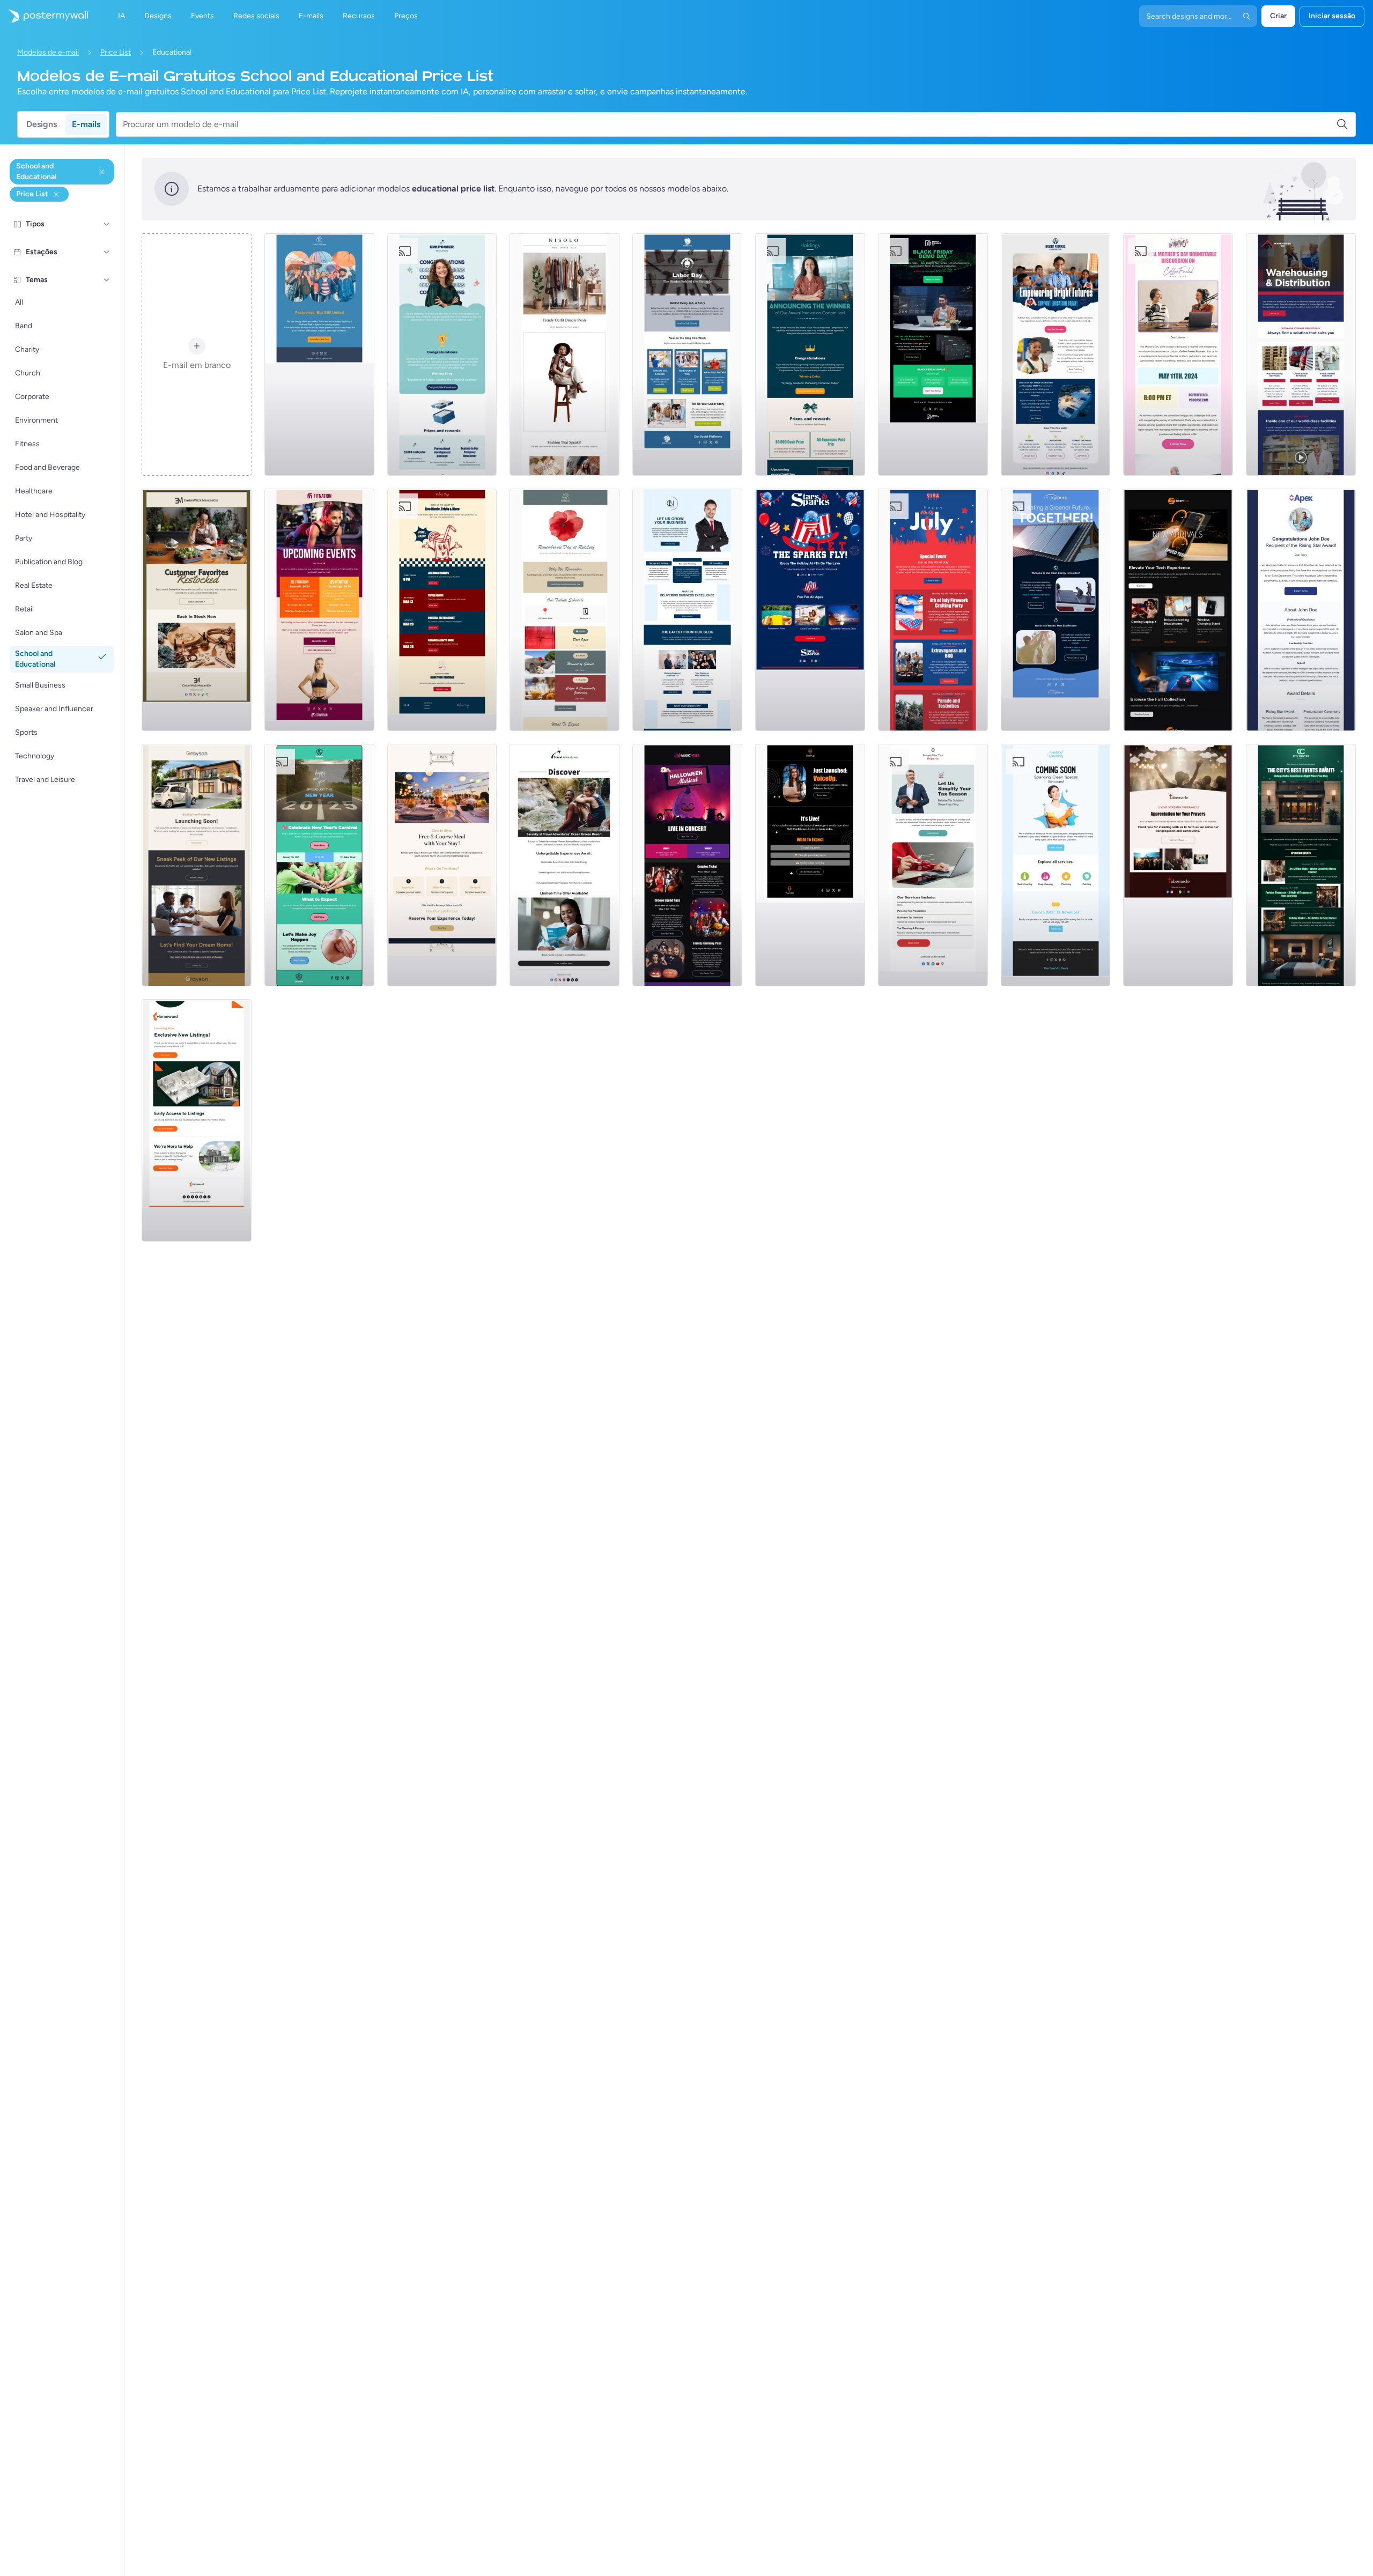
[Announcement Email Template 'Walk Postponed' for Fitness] (319, 355)
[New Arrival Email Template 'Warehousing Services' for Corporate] (1301, 355)
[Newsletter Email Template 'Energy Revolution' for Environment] (1056, 610)
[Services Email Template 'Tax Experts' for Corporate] (933, 865)
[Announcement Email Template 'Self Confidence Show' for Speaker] (810, 865)
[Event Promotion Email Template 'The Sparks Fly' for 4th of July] (810, 610)
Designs (42, 124)
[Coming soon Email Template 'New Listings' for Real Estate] (197, 865)
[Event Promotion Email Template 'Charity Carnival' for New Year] (319, 865)
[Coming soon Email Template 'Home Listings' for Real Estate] (197, 1120)
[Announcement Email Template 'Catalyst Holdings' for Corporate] (810, 355)
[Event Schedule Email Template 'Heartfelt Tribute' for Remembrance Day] (564, 610)
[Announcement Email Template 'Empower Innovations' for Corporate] (442, 355)
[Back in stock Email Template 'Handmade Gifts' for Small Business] (197, 610)
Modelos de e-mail (48, 52)
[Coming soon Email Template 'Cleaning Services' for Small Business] (1056, 865)
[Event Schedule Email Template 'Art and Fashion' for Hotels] (1301, 865)
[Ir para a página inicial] (44, 16)
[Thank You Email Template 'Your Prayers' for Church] (1178, 865)
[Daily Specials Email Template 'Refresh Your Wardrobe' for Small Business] (564, 355)
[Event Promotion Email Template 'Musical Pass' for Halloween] (687, 865)
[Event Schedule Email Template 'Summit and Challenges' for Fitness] (319, 610)
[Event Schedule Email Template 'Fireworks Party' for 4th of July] (933, 610)
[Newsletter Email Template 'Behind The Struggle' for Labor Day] (687, 355)
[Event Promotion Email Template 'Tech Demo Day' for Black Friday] (933, 355)
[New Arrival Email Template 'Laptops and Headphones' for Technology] (1178, 610)
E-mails (86, 124)
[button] (107, 224)
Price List (116, 52)
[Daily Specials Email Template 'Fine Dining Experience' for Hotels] (442, 865)
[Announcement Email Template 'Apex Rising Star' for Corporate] (1301, 610)
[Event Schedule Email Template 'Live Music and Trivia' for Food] (442, 610)
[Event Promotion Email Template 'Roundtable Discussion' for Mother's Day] (1178, 355)
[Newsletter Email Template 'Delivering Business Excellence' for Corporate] (687, 610)
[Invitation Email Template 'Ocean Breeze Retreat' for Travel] (564, 865)
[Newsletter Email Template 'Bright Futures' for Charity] (1056, 355)
